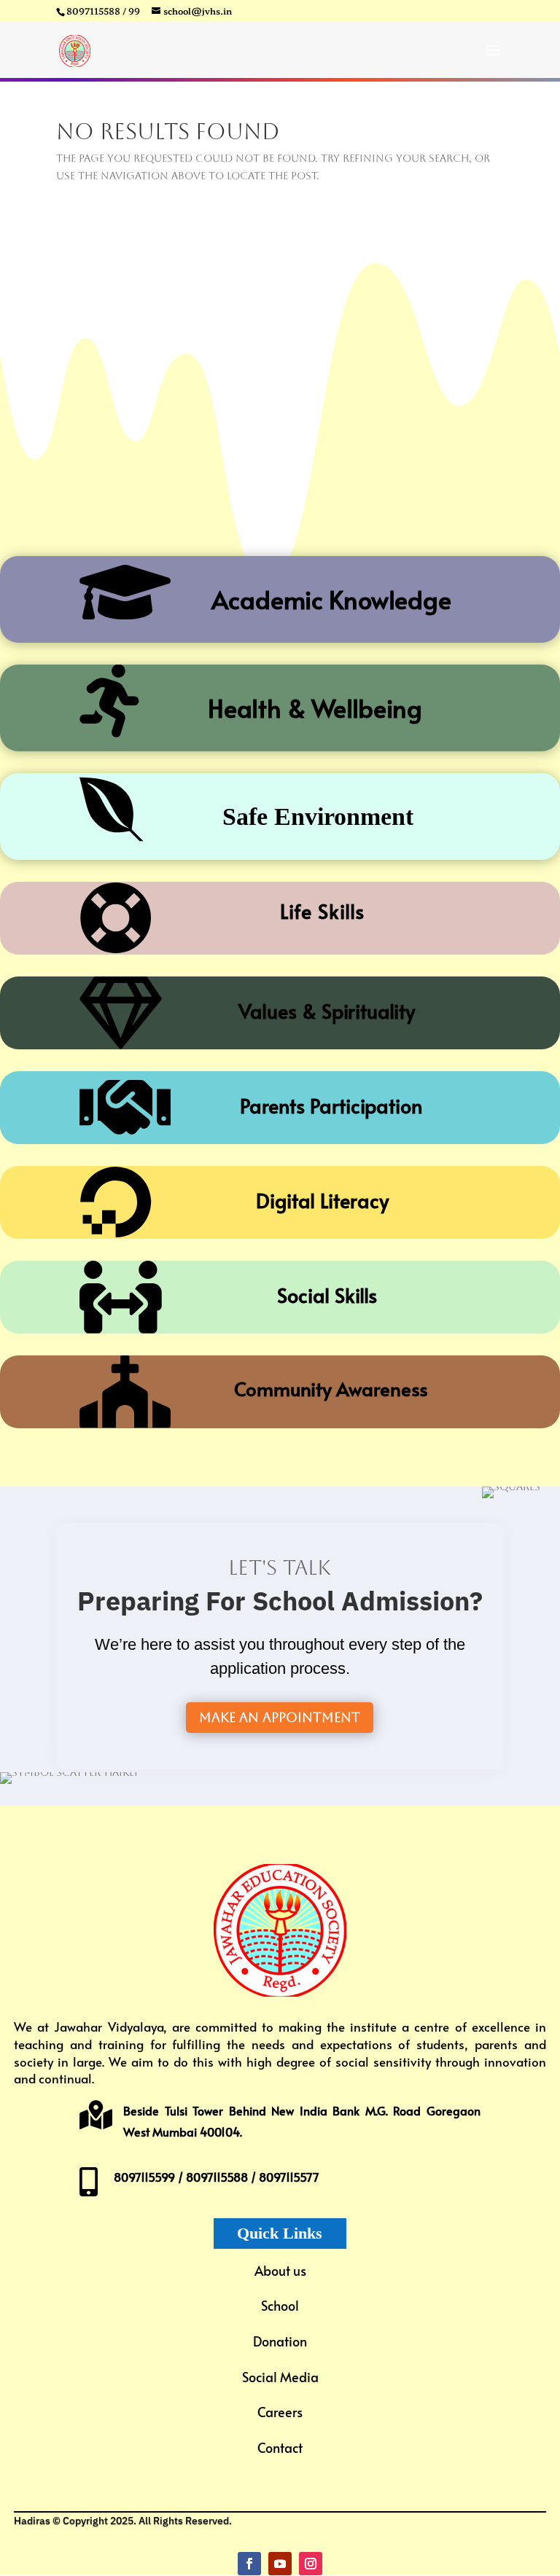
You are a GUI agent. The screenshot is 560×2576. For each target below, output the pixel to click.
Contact (280, 2447)
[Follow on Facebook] (249, 2564)
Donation (280, 2341)
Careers (280, 2412)
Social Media (280, 2377)
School (280, 2305)
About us (280, 2270)
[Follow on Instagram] (311, 2564)
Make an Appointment (280, 1717)
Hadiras (32, 2521)
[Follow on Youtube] (280, 2564)
